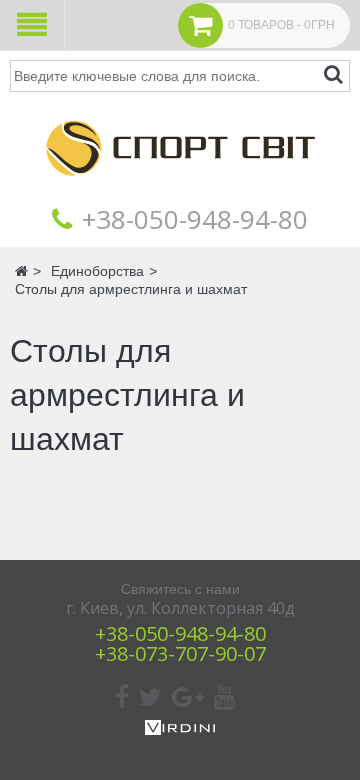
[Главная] (180, 190)
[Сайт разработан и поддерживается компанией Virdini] (180, 730)
